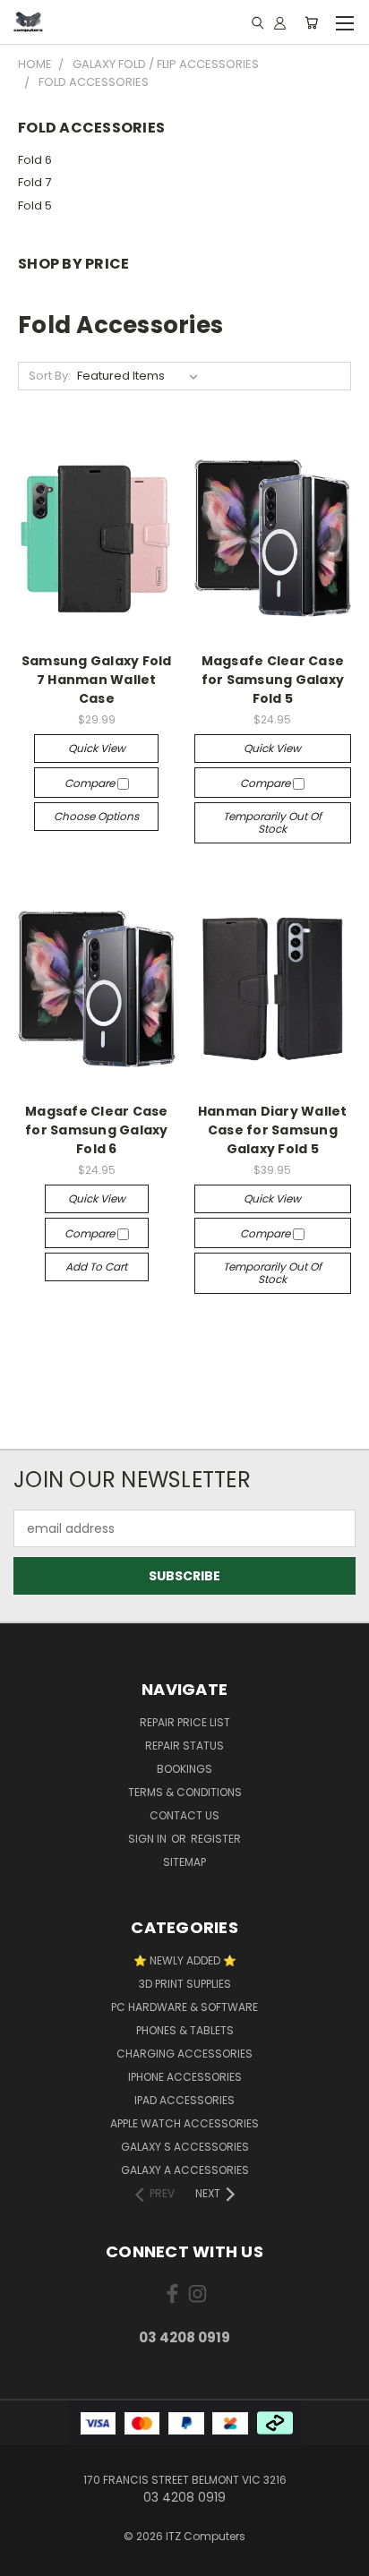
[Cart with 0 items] (311, 22)
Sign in (149, 1839)
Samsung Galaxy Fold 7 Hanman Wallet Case (97, 680)
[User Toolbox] (280, 22)
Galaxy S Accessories (185, 2147)
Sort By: (50, 376)
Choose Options (96, 816)
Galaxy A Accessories (185, 2170)
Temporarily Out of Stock (272, 822)
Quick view (97, 748)
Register (216, 1839)
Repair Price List (185, 1722)
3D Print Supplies (185, 1984)
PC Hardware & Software (184, 2007)
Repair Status (184, 1746)
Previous (28, 2558)
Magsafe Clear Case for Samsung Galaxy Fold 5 (273, 680)
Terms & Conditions (185, 1792)
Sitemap (184, 1862)
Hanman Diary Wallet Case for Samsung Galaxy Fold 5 (273, 1130)
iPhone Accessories (185, 2077)
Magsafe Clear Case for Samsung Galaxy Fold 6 (97, 1130)
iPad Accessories (184, 2100)
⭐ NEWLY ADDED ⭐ (185, 1960)
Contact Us (184, 1815)
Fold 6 (35, 160)
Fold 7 (34, 182)
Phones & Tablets (185, 2030)
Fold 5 (35, 205)
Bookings (184, 1769)
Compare (91, 783)
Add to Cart (96, 1267)
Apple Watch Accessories (184, 2123)
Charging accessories (184, 2054)
